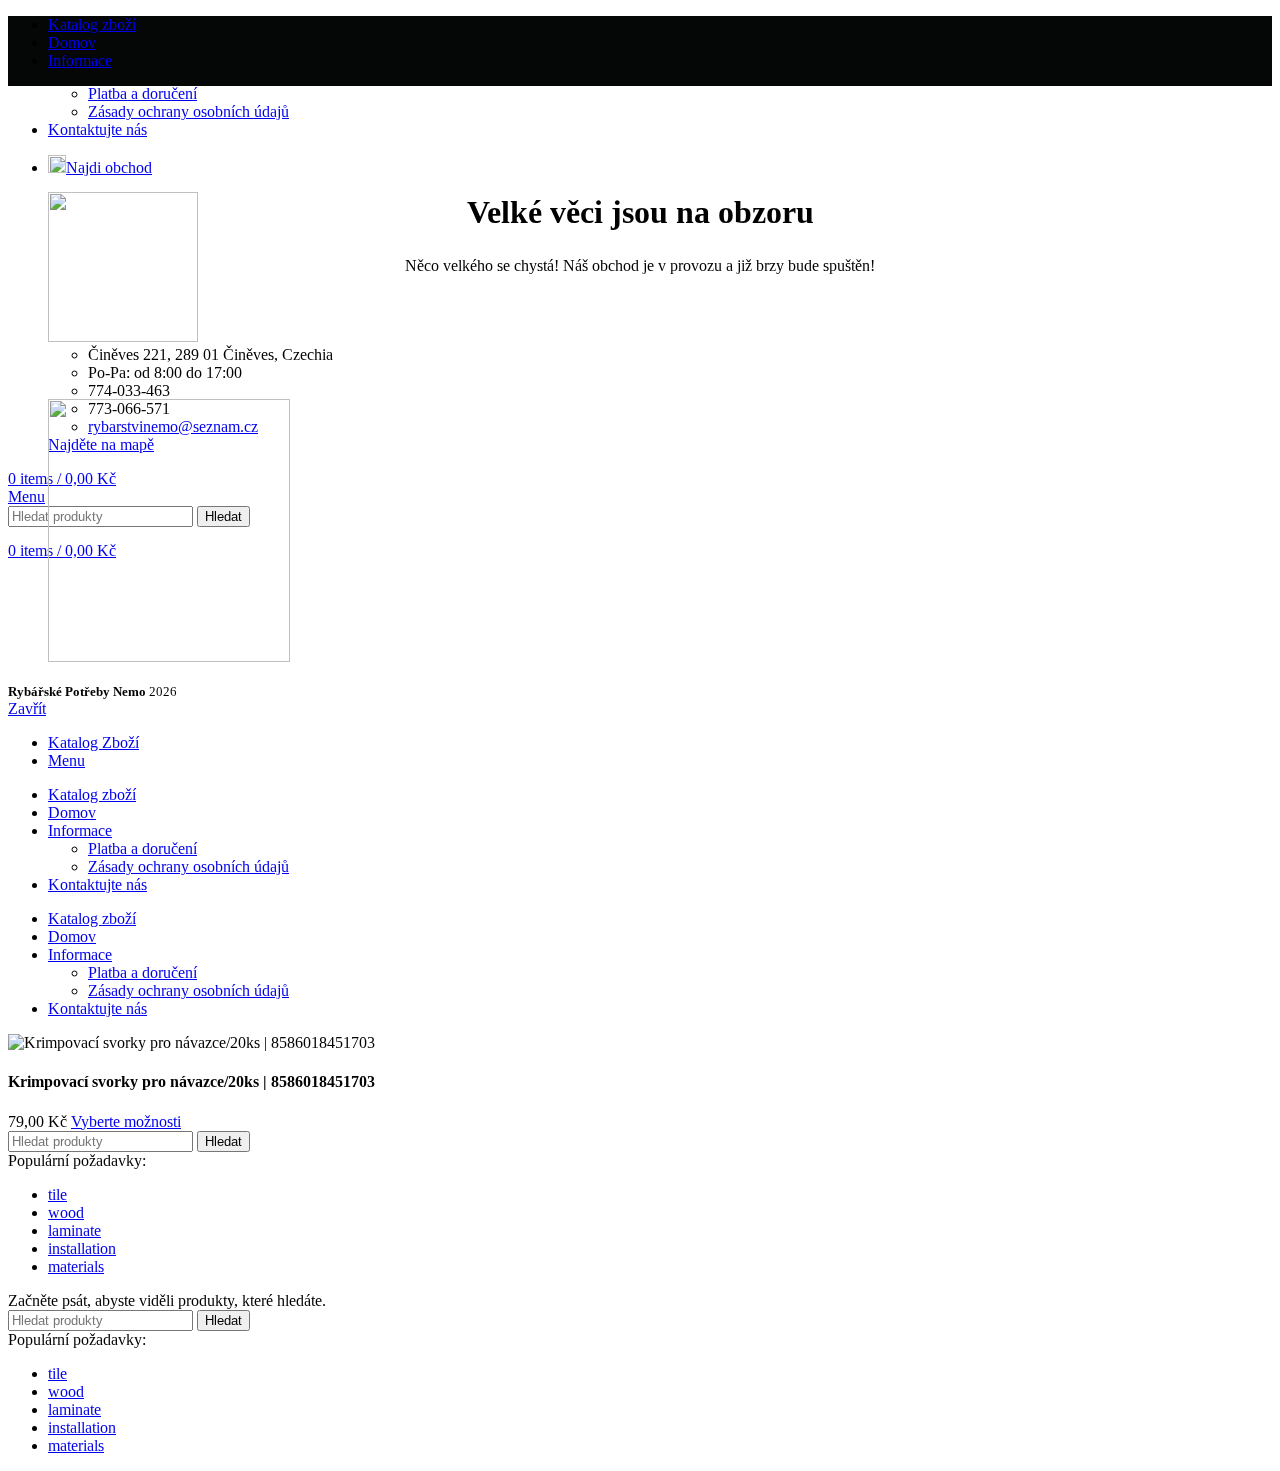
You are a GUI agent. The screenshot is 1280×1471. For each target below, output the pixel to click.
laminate (74, 1230)
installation (82, 1248)
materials (76, 1266)
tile (57, 1194)
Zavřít (27, 708)
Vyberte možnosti (126, 1121)
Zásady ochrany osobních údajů (188, 111)
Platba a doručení (142, 93)
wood (66, 1212)
